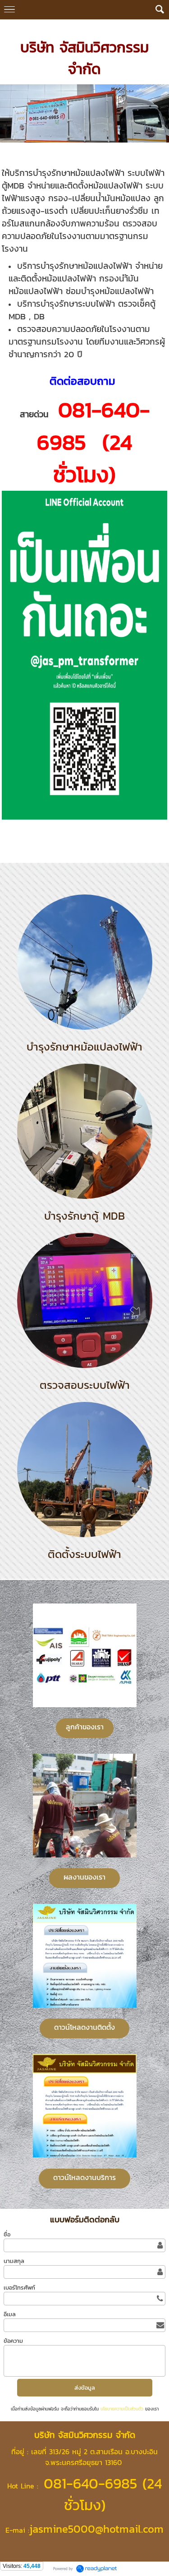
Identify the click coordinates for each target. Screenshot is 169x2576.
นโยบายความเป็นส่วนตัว (122, 2409)
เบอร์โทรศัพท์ (19, 2288)
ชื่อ (7, 2234)
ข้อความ (13, 2341)
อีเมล (10, 2314)
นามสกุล (14, 2261)
